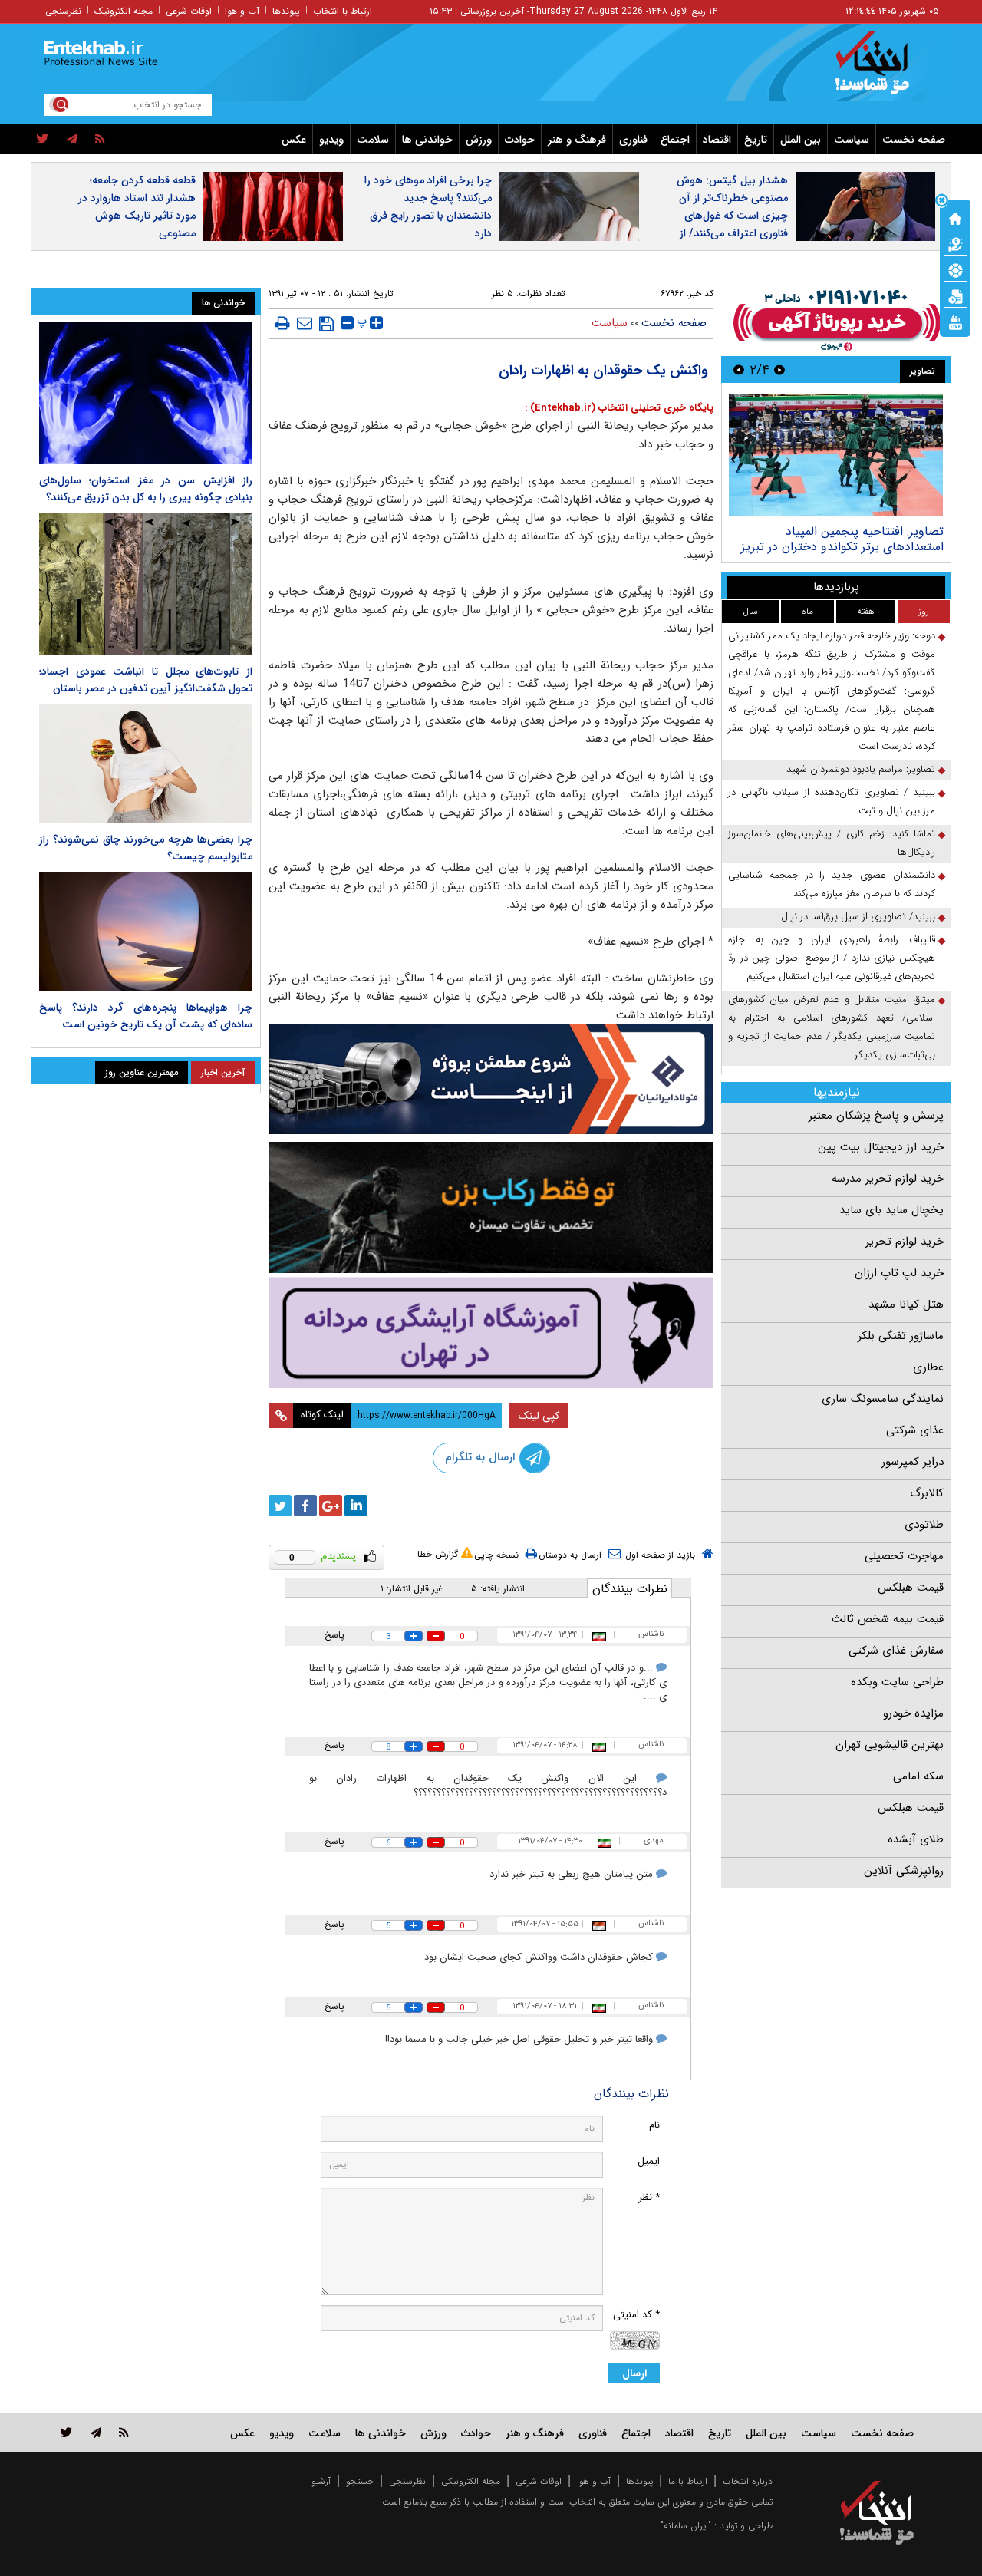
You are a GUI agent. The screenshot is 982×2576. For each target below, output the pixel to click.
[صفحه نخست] (955, 217)
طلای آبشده (916, 1839)
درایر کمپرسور (913, 1462)
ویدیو (331, 140)
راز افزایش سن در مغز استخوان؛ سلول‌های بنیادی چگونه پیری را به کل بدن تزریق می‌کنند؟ (146, 489)
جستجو (360, 2481)
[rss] (100, 140)
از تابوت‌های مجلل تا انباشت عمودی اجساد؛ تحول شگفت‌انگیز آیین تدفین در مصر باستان (146, 680)
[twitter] (43, 140)
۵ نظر (503, 294)
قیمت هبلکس (911, 1588)
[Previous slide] (779, 369)
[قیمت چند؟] (955, 243)
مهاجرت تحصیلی (904, 1556)
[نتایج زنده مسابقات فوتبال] (955, 322)
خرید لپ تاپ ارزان (899, 1273)
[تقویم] (955, 295)
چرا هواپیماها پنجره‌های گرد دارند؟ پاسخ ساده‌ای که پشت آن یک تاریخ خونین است (146, 1016)
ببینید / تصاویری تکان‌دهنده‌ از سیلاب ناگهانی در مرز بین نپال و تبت (832, 801)
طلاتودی (924, 1525)
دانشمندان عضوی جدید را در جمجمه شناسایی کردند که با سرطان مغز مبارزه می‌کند (832, 884)
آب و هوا (242, 11)
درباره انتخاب (748, 2481)
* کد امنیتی (636, 2315)
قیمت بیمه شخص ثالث (888, 1619)
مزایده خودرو (913, 1713)
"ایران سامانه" (686, 2526)
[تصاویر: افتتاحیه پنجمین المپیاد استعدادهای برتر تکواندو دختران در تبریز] (836, 455)
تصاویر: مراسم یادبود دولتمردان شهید (861, 769)
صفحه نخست (914, 140)
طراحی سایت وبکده (897, 1682)
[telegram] (72, 140)
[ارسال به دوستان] (305, 323)
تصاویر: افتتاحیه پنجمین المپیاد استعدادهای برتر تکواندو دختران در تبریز (842, 539)
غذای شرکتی (915, 1430)
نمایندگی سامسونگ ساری (883, 1399)
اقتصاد (717, 140)
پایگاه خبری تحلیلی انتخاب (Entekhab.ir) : (619, 408)
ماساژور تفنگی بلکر (901, 1336)
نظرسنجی (63, 11)
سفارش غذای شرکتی (896, 1651)
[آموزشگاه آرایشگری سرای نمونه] (491, 1333)
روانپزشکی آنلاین (904, 1871)
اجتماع (675, 140)
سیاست (852, 140)
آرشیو (321, 2481)
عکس (294, 140)
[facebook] (305, 1506)
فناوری (633, 140)
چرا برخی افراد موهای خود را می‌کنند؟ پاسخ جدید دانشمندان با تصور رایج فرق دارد (428, 207)
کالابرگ (927, 1493)
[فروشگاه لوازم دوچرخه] (491, 1207)
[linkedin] (356, 1506)
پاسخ (334, 1635)
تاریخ (756, 140)
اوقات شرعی (189, 11)
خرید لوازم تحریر (905, 1242)
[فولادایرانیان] (491, 1079)
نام (654, 2125)
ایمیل (649, 2161)
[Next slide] (739, 369)
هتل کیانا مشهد (906, 1304)
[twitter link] (66, 2432)
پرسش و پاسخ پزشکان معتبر (876, 1116)
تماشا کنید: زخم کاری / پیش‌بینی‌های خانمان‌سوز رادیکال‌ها (832, 843)
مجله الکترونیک (124, 11)
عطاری (928, 1367)
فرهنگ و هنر (577, 140)
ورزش (479, 140)
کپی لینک (539, 1416)
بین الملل (801, 140)
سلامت (373, 140)
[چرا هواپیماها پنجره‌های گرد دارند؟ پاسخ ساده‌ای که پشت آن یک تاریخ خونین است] (146, 932)
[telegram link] (96, 2432)
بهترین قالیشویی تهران (890, 1745)
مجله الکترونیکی (471, 2481)
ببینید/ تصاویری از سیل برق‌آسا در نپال (858, 917)
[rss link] (124, 2432)
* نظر (649, 2197)
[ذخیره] (326, 324)
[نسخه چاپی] (283, 323)
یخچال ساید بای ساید (891, 1210)
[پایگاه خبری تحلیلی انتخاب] (884, 70)
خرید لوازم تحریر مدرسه (888, 1179)
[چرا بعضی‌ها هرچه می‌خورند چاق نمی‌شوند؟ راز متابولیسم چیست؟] (146, 764)
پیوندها (286, 11)
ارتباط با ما (688, 2481)
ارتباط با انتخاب (343, 11)
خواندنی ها (427, 140)
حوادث (520, 140)
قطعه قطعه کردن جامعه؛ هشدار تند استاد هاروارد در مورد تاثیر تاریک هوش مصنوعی (137, 207)
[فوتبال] (955, 269)
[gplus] (331, 1506)
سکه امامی (918, 1776)
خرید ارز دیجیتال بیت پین (881, 1147)
